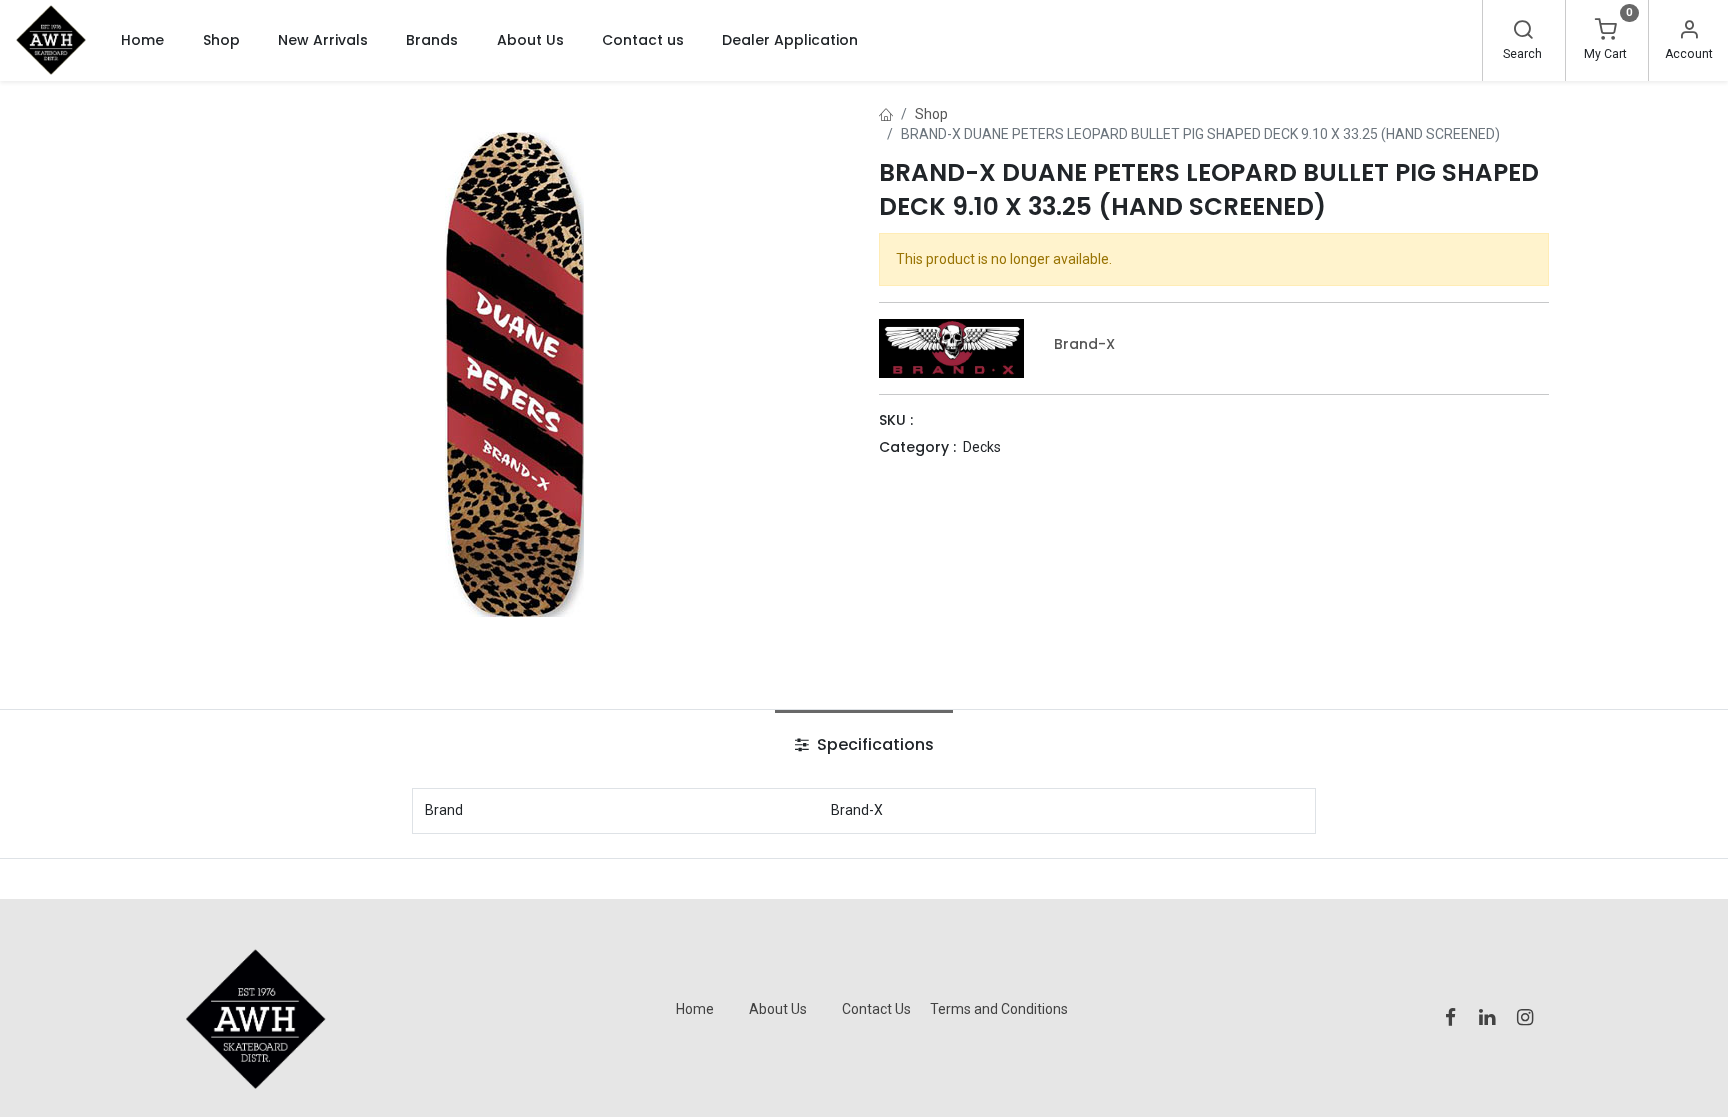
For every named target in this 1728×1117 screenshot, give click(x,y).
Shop (931, 114)
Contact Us (876, 1009)
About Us (778, 1009)
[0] (1606, 32)
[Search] (1523, 32)
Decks (982, 447)
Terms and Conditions (999, 1009)
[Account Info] (1689, 32)
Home (695, 1009)
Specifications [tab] (873, 744)
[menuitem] (142, 40)
